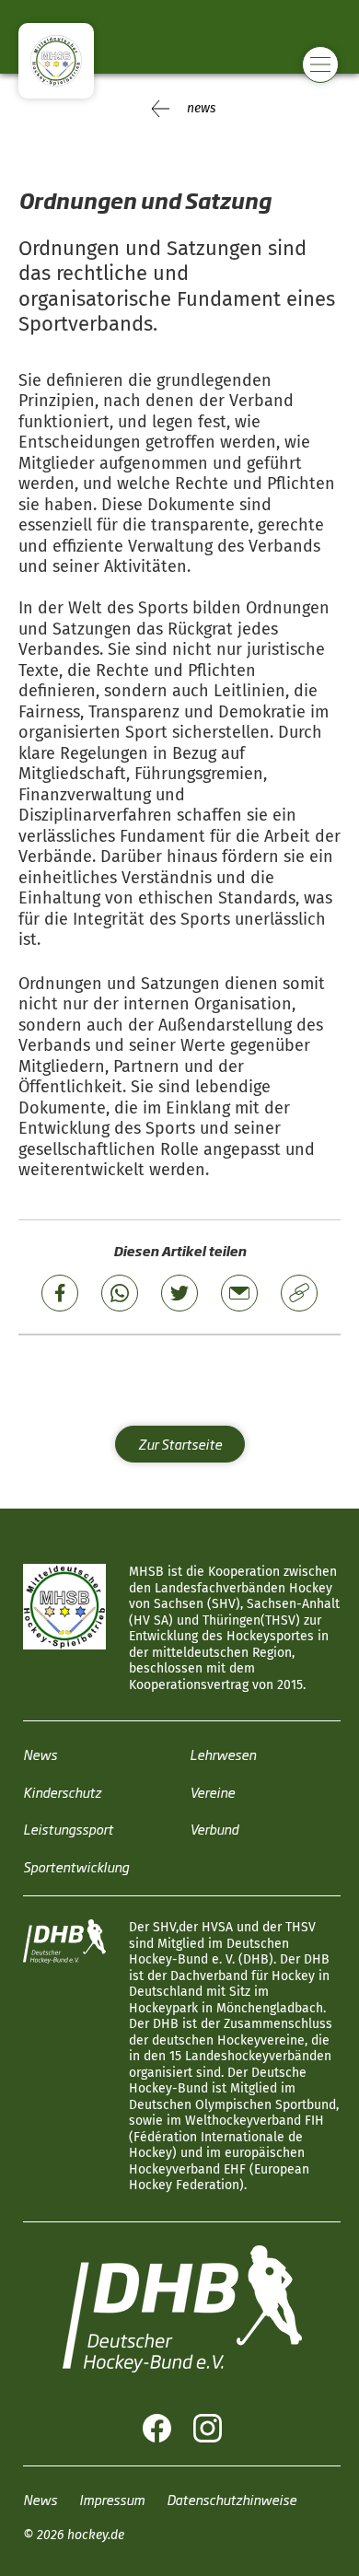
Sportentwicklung (76, 1866)
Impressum (112, 2499)
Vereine (212, 1792)
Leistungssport (68, 1829)
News (40, 1754)
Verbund (214, 1829)
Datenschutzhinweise (232, 2499)
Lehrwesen (223, 1754)
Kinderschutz (62, 1792)
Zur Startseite (180, 1444)
